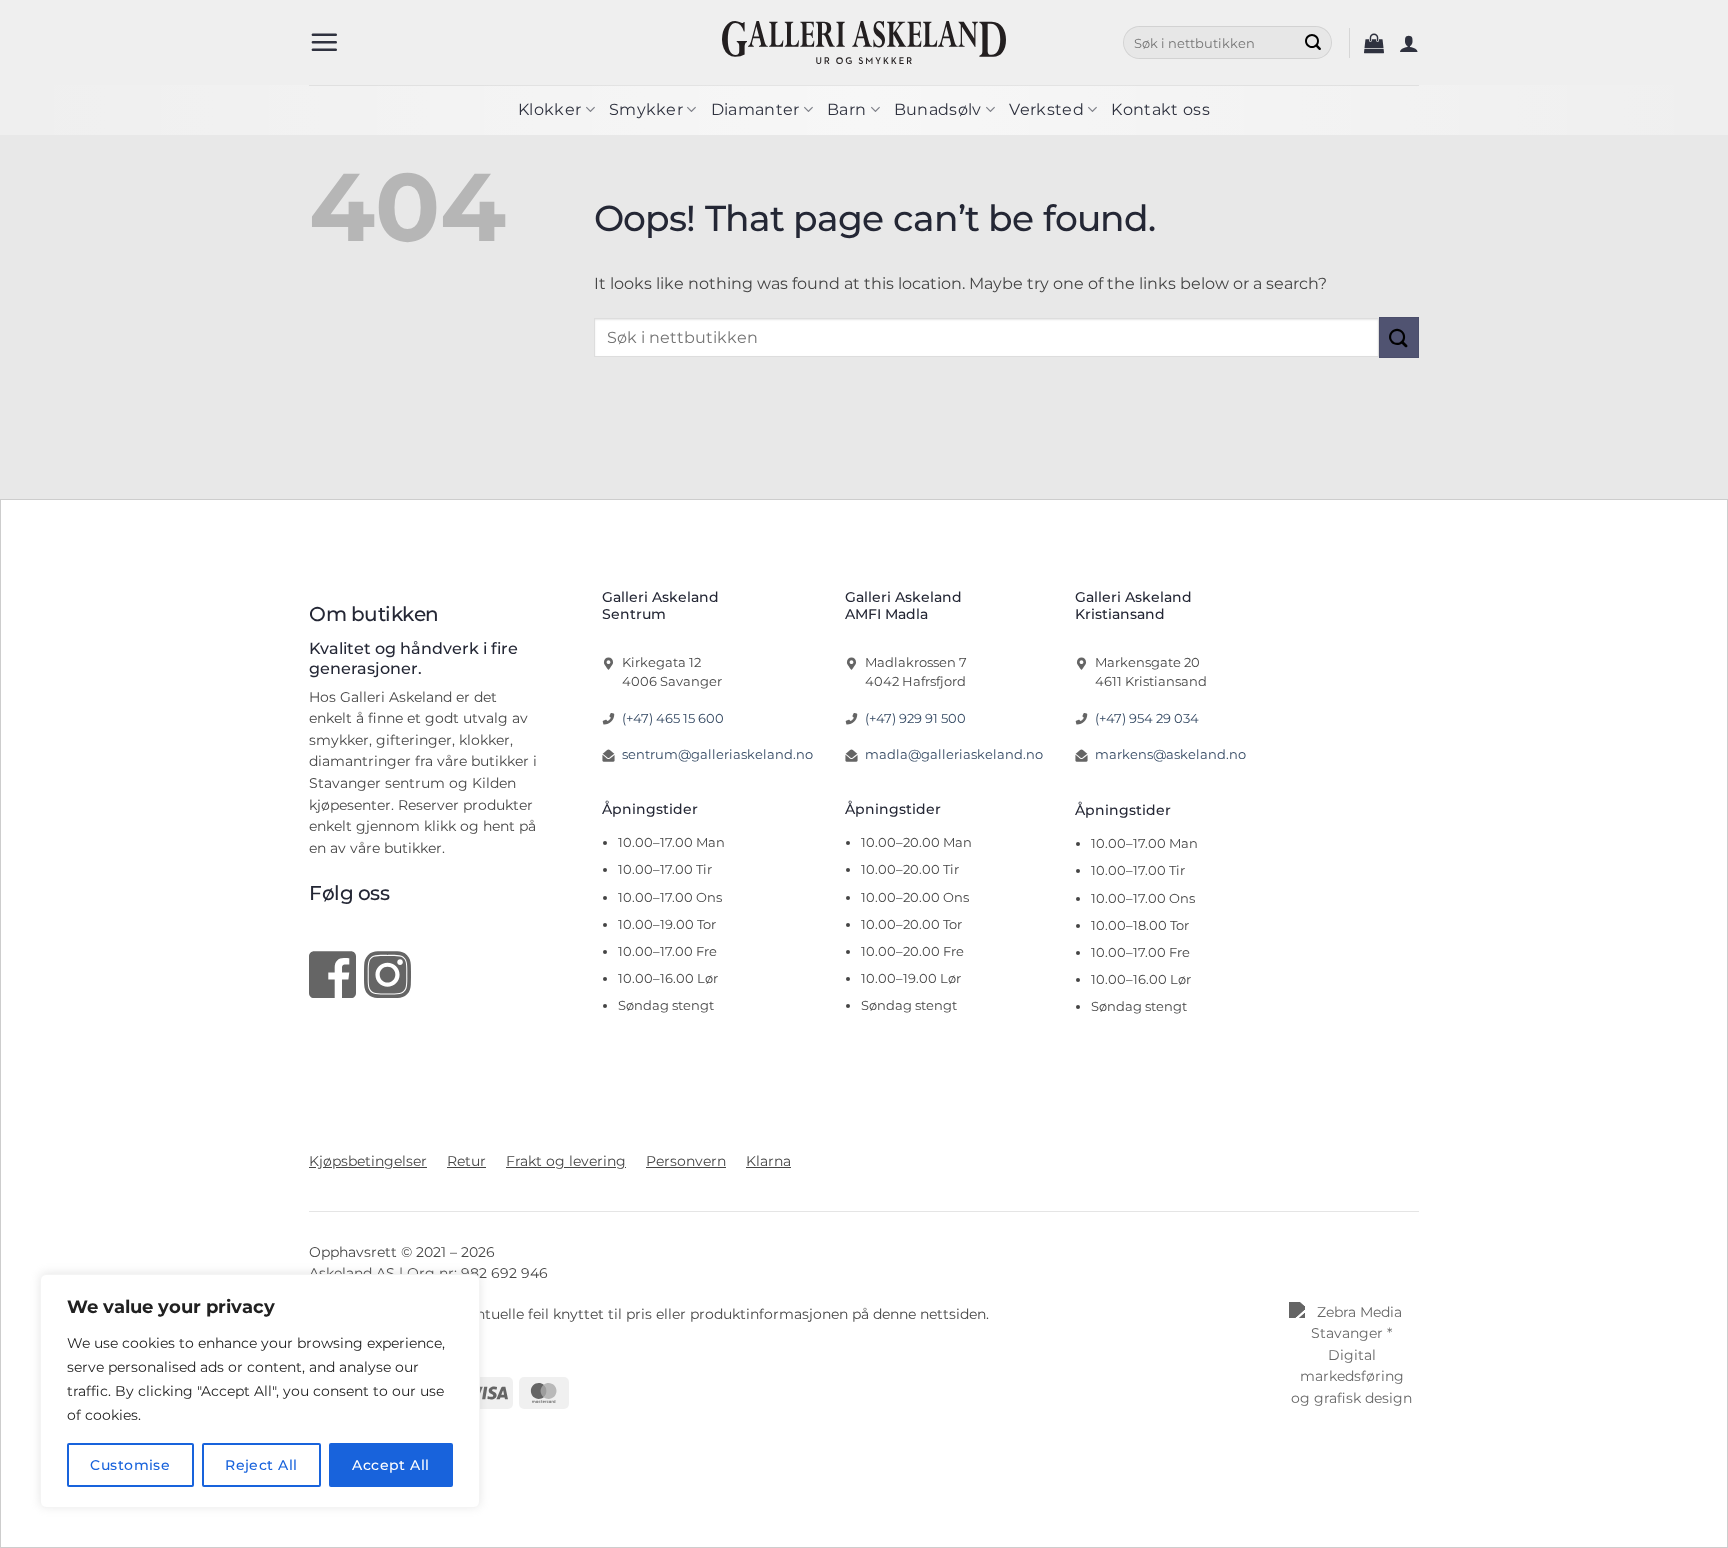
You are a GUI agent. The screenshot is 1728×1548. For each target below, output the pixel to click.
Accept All (390, 1465)
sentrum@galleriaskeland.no (717, 754)
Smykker (646, 109)
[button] (324, 42)
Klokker (549, 109)
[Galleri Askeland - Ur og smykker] (864, 42)
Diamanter (755, 109)
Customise (130, 1465)
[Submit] (1313, 43)
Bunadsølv (938, 109)
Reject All (261, 1465)
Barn (846, 109)
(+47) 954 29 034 (1147, 718)
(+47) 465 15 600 (673, 718)
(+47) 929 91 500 (915, 718)
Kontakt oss (1160, 109)
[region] (260, 1391)
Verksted (1046, 109)
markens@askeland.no (1170, 754)
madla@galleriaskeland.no (954, 754)
